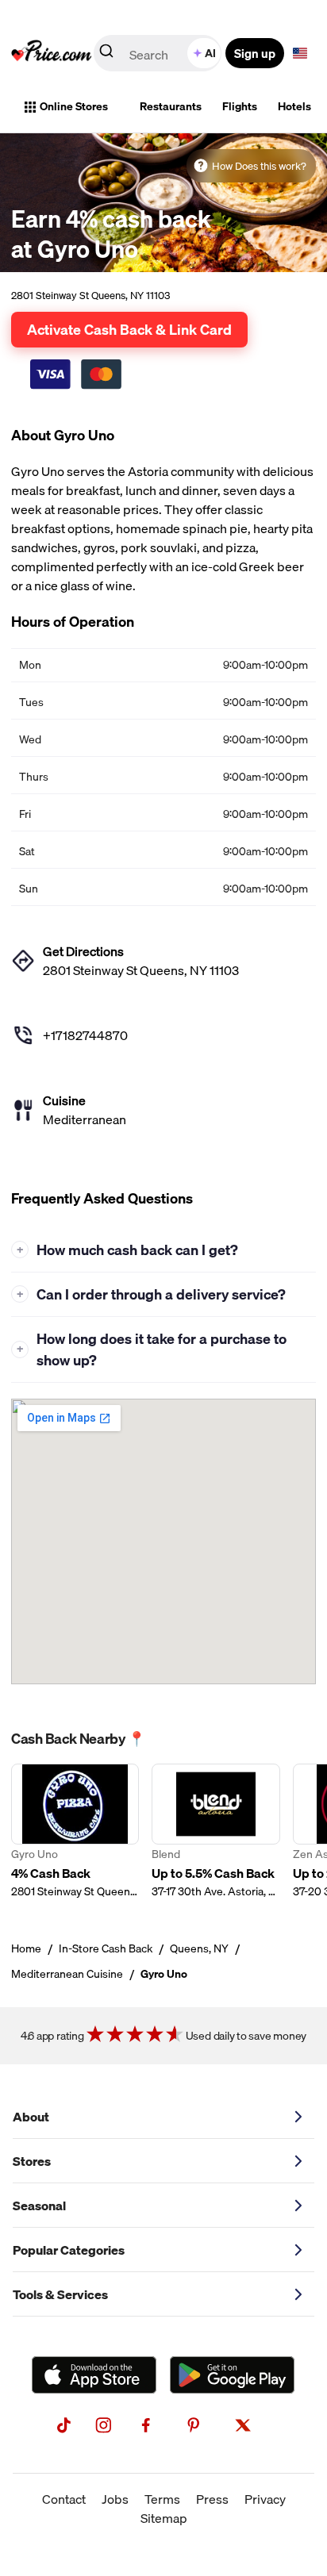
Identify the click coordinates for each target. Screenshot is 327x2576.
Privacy (265, 2499)
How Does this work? (259, 166)
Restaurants (171, 106)
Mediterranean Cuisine (67, 1974)
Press (212, 2499)
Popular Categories (69, 2250)
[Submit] (106, 54)
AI (210, 53)
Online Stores (74, 106)
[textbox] (300, 53)
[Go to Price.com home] (52, 53)
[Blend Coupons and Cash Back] (215, 1831)
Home (26, 1948)
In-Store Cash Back (106, 1948)
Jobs (115, 2499)
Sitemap (164, 2518)
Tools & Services (60, 2294)
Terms (162, 2499)
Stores (32, 2161)
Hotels (294, 106)
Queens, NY (199, 1948)
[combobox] (159, 53)
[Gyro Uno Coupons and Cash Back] (75, 1831)
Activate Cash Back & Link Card (129, 329)
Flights (240, 106)
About (31, 2117)
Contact (64, 2499)
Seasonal (39, 2206)
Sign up (255, 53)
